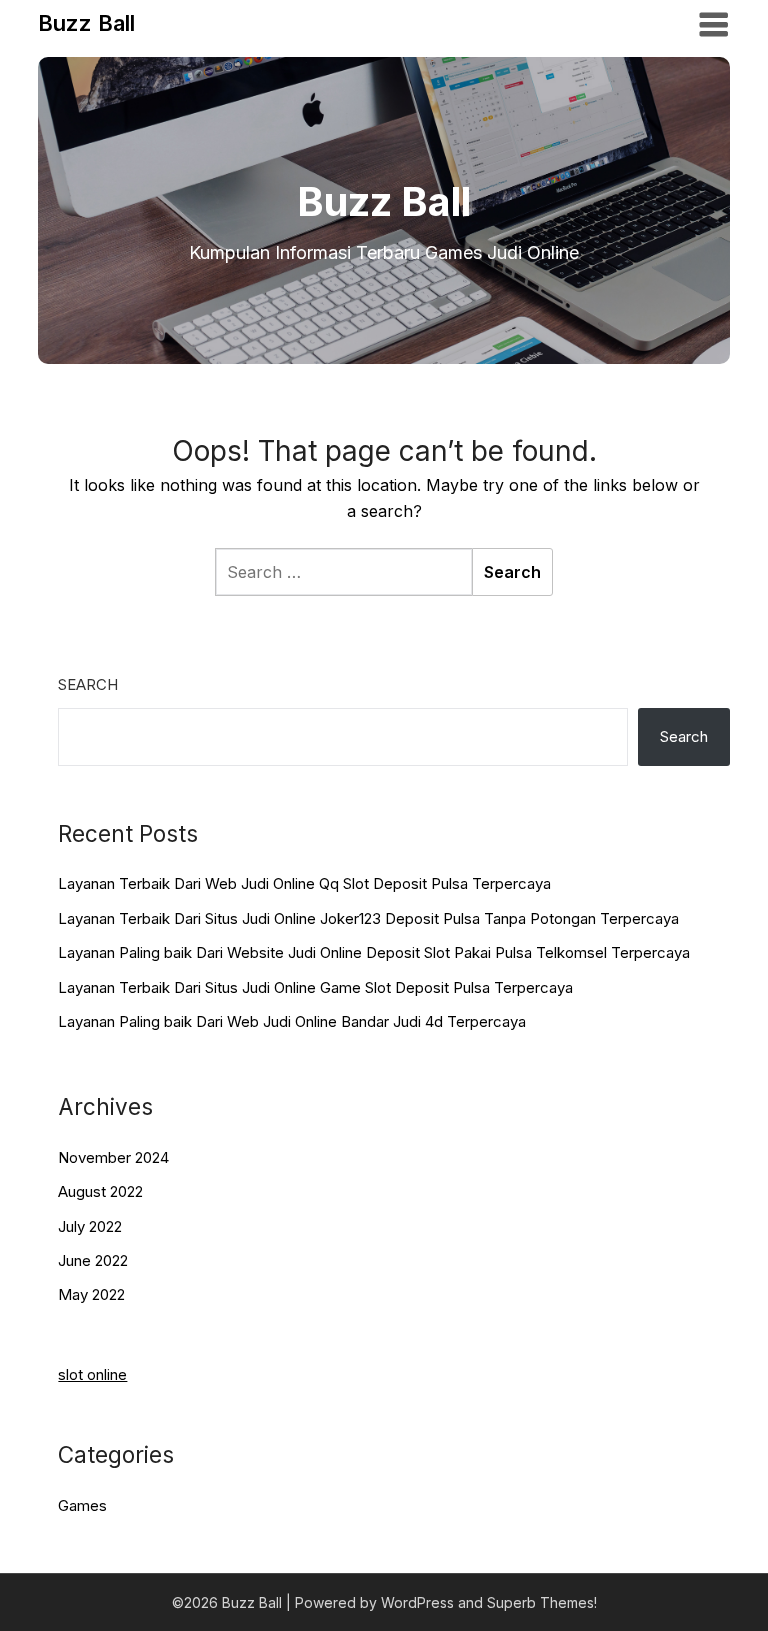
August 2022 (100, 1191)
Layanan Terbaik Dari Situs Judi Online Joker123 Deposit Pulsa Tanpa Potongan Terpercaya (368, 918)
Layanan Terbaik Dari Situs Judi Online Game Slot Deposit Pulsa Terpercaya (315, 987)
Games (82, 1505)
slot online (92, 1374)
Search (88, 684)
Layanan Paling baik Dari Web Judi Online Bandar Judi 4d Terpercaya (292, 1021)
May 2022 (91, 1294)
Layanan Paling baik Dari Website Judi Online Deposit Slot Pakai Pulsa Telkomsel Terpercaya (374, 952)
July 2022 (90, 1226)
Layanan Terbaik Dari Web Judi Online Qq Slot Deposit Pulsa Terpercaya (304, 883)
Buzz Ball (86, 23)
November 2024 (113, 1157)
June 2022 (93, 1260)
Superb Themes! (542, 1602)
